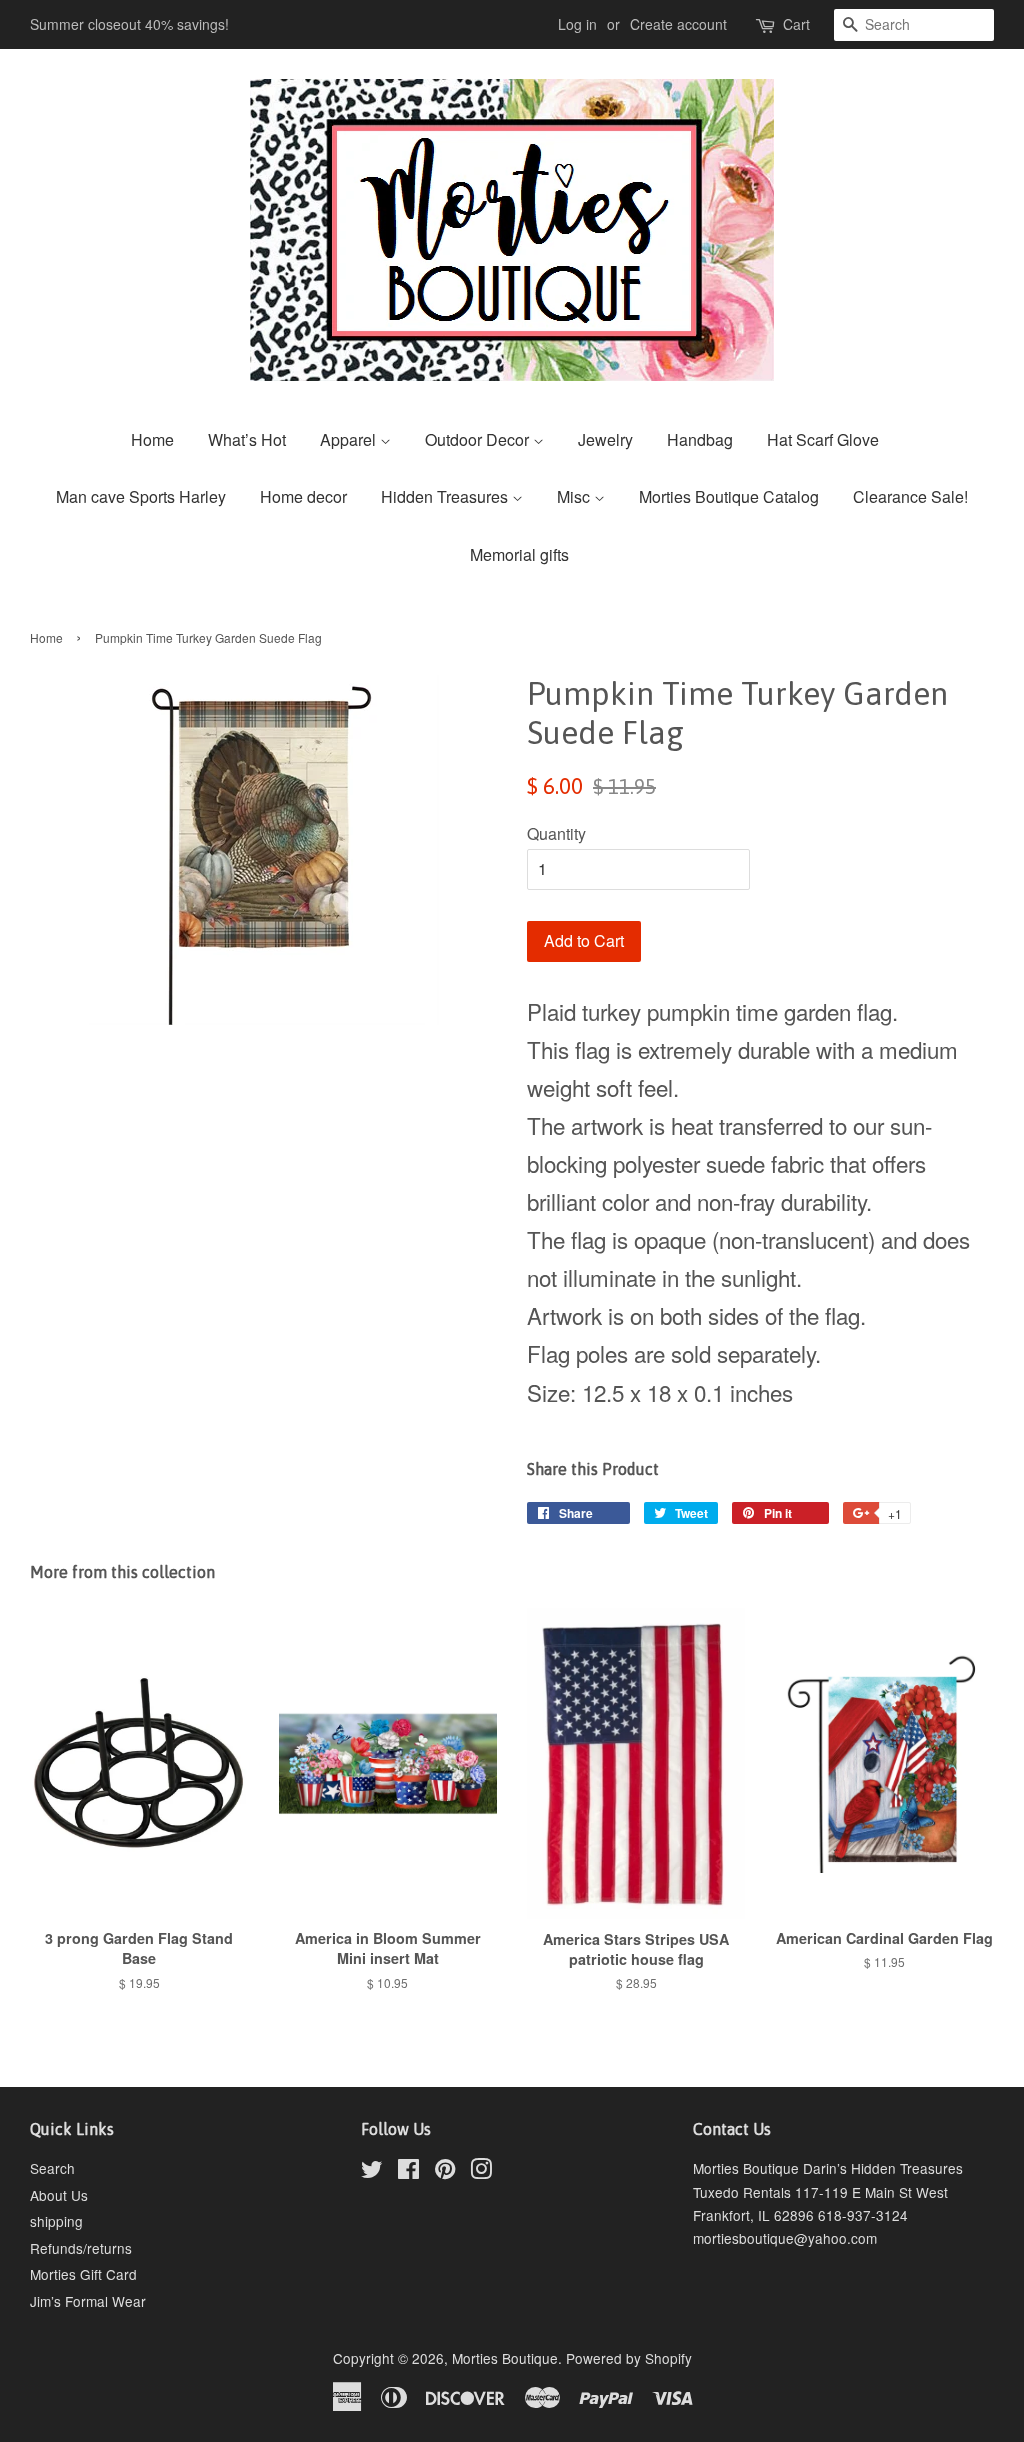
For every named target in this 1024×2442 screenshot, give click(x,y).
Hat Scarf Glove (823, 439)
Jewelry (605, 439)
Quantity (556, 833)
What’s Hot (247, 439)
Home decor (303, 496)
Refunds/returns (81, 2248)
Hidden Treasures (446, 496)
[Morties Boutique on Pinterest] (445, 2172)
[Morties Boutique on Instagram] (481, 2172)
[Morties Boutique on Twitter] (372, 2172)
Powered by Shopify (629, 2358)
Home (152, 439)
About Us (59, 2195)
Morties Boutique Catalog (729, 496)
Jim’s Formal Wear (88, 2301)
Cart (796, 24)
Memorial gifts (519, 554)
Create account (678, 24)
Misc (575, 496)
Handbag (700, 439)
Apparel (350, 439)
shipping (56, 2221)
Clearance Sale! (910, 496)
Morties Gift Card (83, 2274)
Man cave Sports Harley (141, 496)
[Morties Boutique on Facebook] (408, 2172)
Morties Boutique (505, 2358)
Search (52, 2168)
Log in (577, 24)
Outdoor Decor (479, 439)
